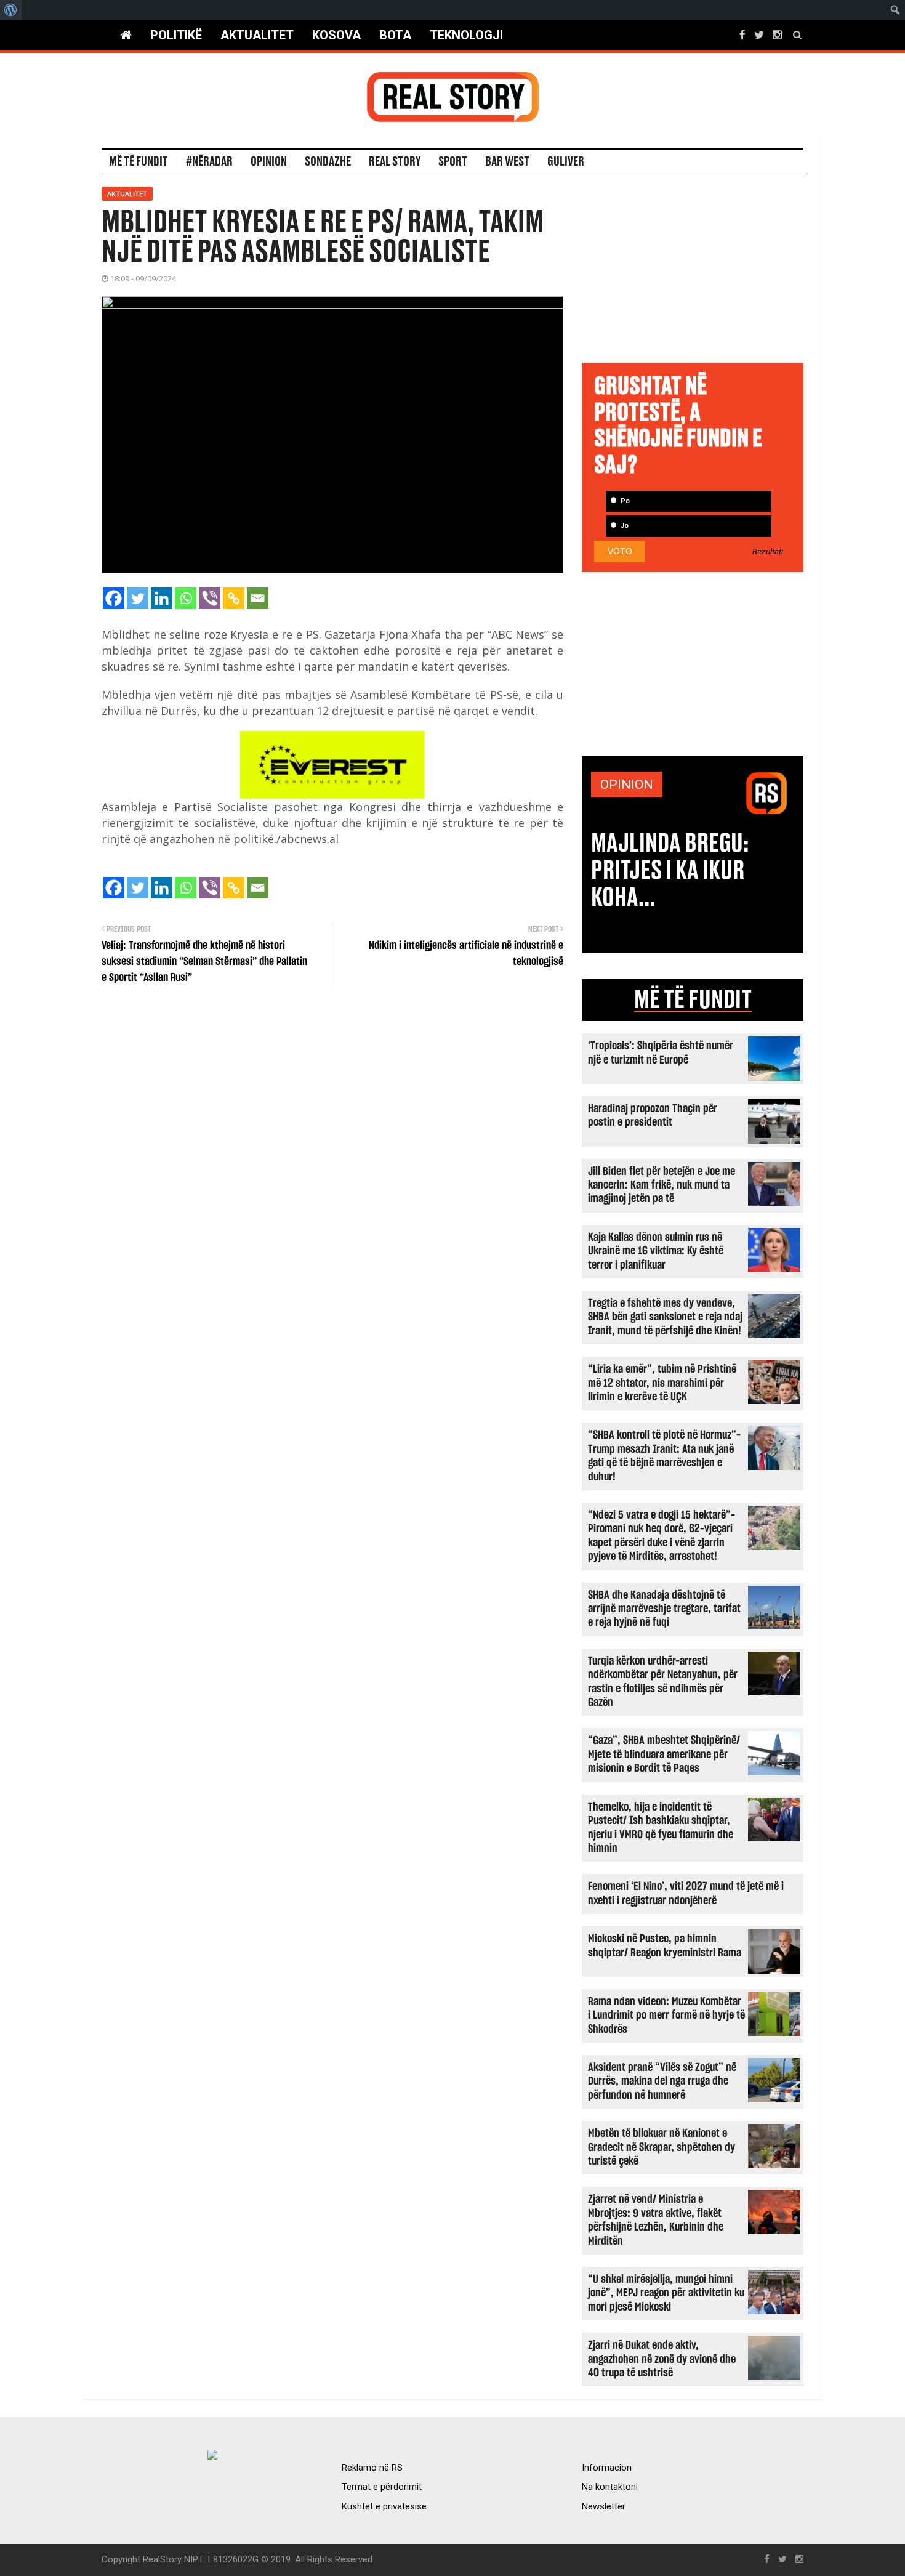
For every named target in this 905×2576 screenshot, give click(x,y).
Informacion (607, 2468)
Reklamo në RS (372, 2468)
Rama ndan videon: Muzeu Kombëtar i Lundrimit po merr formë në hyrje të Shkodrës (666, 2016)
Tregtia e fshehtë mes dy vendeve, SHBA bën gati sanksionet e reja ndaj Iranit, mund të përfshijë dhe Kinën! (665, 1317)
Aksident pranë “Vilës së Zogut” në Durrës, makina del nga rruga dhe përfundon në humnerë (662, 2081)
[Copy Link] (234, 598)
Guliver (566, 162)
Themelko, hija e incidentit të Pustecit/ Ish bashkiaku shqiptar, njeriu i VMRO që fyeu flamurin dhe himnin (661, 1828)
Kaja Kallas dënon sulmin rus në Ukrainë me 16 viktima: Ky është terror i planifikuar (656, 1251)
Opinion (269, 162)
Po (624, 501)
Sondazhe (328, 162)
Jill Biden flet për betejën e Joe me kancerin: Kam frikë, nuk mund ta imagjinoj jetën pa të (662, 1185)
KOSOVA (336, 35)
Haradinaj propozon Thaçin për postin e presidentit (653, 1116)
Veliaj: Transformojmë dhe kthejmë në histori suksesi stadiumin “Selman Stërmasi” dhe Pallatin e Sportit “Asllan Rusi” (204, 962)
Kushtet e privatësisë (384, 2506)
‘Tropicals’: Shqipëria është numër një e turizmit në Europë (661, 1053)
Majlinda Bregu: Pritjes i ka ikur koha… (670, 871)
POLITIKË (176, 35)
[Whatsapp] (186, 598)
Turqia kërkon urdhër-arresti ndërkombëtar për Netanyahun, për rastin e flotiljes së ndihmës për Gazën (663, 1682)
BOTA (395, 35)
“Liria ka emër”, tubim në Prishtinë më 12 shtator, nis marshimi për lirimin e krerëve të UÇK (662, 1383)
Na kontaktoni (610, 2487)
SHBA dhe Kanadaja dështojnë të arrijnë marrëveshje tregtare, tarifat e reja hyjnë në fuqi (664, 1609)
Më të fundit (139, 162)
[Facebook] (114, 598)
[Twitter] (138, 598)
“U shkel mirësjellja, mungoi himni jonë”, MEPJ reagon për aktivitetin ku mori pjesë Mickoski (666, 2293)
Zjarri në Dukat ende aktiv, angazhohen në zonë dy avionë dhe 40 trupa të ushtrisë (662, 2359)
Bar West (507, 162)
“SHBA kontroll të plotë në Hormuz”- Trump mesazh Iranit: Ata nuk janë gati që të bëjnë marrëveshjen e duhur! (664, 1456)
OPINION (627, 785)
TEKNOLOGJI (466, 35)
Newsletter (604, 2506)
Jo (624, 526)
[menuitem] (11, 10)
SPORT (453, 162)
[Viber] (210, 598)
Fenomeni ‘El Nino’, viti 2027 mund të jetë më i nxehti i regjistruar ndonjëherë (686, 1893)
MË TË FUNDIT (693, 1000)
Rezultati (768, 552)
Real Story (395, 162)
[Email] (258, 598)
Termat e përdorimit (382, 2487)
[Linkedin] (162, 598)
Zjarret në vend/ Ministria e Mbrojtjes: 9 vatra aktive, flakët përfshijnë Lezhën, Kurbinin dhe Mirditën (656, 2220)
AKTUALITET (257, 35)
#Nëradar (209, 162)
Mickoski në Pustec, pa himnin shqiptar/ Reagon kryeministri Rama (665, 1946)
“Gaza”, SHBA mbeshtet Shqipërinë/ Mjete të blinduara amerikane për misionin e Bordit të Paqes (664, 1754)
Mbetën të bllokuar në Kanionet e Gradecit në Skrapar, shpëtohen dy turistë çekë (662, 2147)
